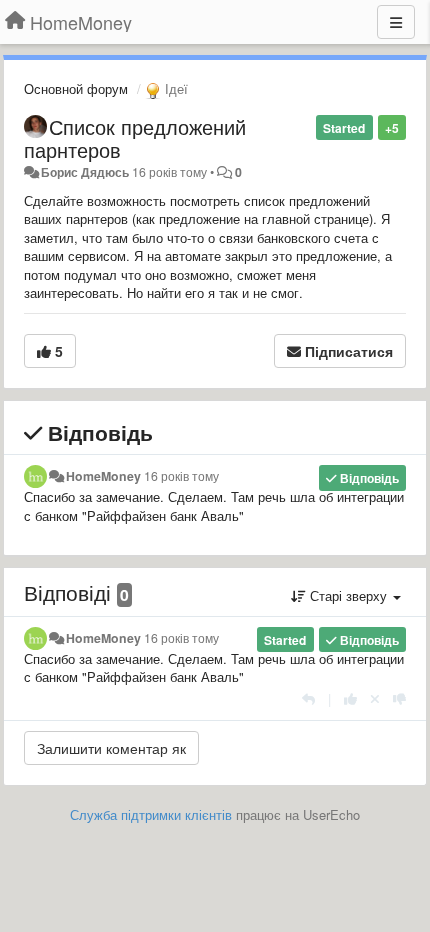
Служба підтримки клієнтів (151, 814)
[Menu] (396, 22)
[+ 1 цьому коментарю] (350, 698)
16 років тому (181, 476)
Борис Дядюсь (85, 172)
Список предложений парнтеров (135, 138)
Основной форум (76, 88)
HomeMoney (103, 476)
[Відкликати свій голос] (375, 698)
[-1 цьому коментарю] (399, 698)
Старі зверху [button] (348, 595)
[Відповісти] (308, 698)
